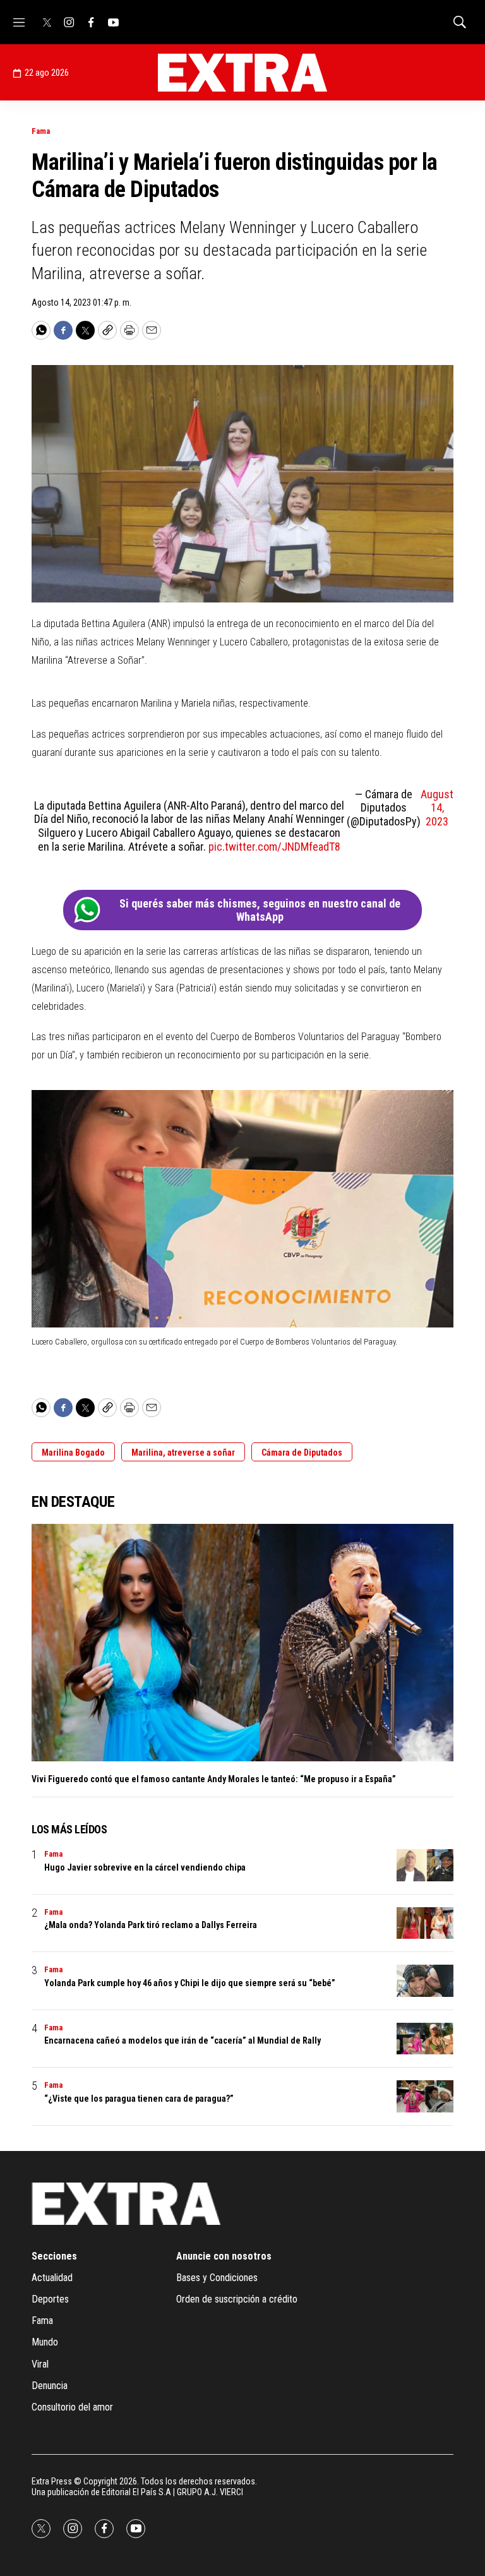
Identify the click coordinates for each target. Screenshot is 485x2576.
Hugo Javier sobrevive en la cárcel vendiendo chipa (145, 1867)
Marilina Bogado (73, 1453)
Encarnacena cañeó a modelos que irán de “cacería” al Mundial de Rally (183, 2040)
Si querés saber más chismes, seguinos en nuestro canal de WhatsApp (260, 910)
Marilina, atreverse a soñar (183, 1453)
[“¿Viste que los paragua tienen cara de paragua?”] (425, 2096)
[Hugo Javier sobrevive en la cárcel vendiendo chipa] (425, 1865)
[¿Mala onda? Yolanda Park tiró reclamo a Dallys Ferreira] (425, 1923)
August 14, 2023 (437, 808)
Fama (41, 131)
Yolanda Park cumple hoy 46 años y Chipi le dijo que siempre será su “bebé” (190, 1983)
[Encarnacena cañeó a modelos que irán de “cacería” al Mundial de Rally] (425, 2039)
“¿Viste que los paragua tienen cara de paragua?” (139, 2099)
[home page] (242, 73)
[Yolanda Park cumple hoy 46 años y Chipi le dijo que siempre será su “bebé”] (425, 1981)
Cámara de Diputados (302, 1453)
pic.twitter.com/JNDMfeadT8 (274, 847)
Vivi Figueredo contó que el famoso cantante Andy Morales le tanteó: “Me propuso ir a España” (214, 1779)
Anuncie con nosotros (224, 2256)
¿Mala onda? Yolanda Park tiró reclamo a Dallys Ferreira (151, 1925)
